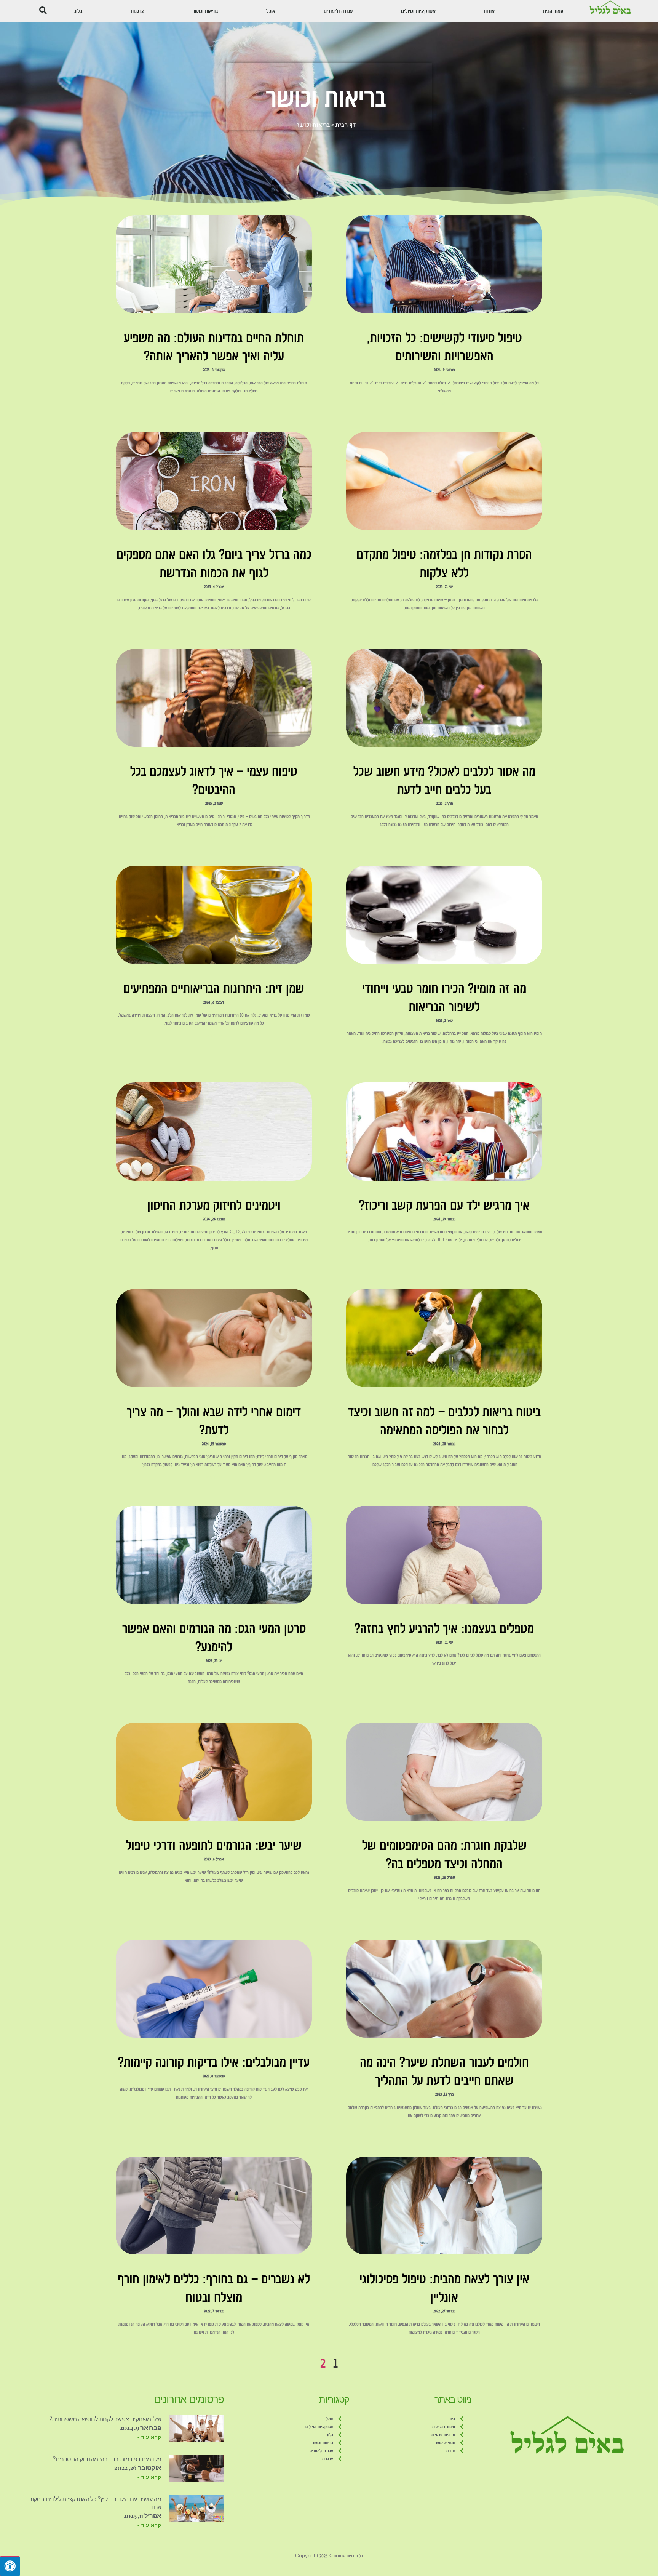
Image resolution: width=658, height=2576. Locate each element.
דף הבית (346, 125)
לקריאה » (444, 403)
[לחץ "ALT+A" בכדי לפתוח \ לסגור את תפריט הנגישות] (10, 2566)
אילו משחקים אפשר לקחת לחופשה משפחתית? (105, 2419)
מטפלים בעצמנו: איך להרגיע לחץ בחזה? (444, 1628)
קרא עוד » (149, 2437)
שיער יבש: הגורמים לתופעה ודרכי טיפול (214, 1845)
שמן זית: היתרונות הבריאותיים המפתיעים (214, 988)
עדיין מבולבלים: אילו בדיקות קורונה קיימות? (214, 2062)
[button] (43, 10)
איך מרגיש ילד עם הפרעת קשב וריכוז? (444, 1205)
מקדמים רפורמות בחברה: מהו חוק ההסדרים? (107, 2459)
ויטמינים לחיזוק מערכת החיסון (214, 1205)
